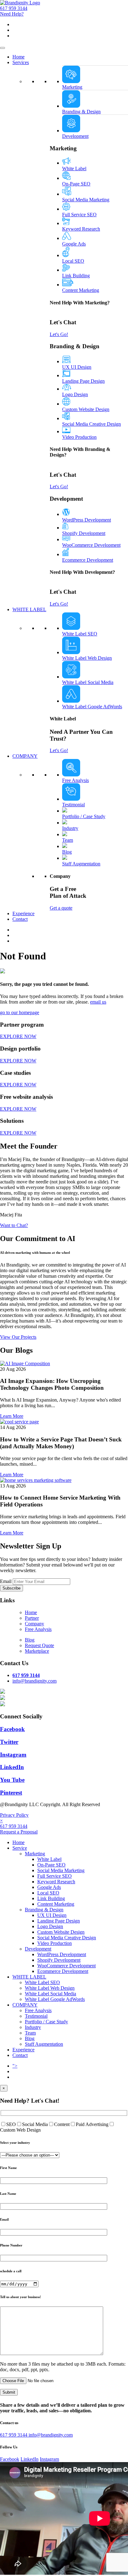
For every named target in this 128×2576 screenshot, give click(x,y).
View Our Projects (18, 1337)
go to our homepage (20, 1012)
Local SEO (73, 261)
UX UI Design (77, 367)
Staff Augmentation (81, 864)
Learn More (12, 1416)
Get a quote (61, 908)
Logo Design (75, 394)
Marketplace (37, 1651)
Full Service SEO (79, 215)
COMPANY (25, 756)
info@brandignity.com (51, 2435)
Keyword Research (81, 229)
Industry (70, 828)
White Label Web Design (87, 658)
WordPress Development (87, 520)
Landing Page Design (83, 381)
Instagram (49, 2459)
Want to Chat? (14, 1225)
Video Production (79, 437)
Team (68, 840)
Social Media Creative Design (91, 424)
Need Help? (12, 14)
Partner (32, 1618)
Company (34, 1624)
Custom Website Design (86, 409)
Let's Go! (59, 334)
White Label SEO (80, 634)
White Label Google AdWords (92, 707)
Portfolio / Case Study (84, 816)
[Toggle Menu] (2, 48)
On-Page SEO (76, 184)
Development (38, 1949)
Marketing (35, 1854)
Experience (23, 913)
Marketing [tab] (72, 87)
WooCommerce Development (91, 545)
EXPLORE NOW (18, 1036)
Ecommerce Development (88, 560)
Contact (20, 919)
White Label (74, 169)
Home (18, 57)
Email (6, 1581)
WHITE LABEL (29, 609)
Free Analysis (75, 780)
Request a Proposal (19, 1832)
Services (21, 62)
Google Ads (74, 244)
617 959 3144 (14, 8)
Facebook (10, 2459)
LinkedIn (30, 2459)
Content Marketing (81, 290)
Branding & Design (44, 1910)
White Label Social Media (88, 682)
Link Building (76, 276)
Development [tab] (75, 136)
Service (20, 1848)
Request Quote (39, 1645)
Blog (67, 852)
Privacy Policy (14, 1815)
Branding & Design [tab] (81, 112)
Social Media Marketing (86, 200)
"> (15, 2066)
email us (98, 1002)
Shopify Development (84, 533)
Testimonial (73, 805)
